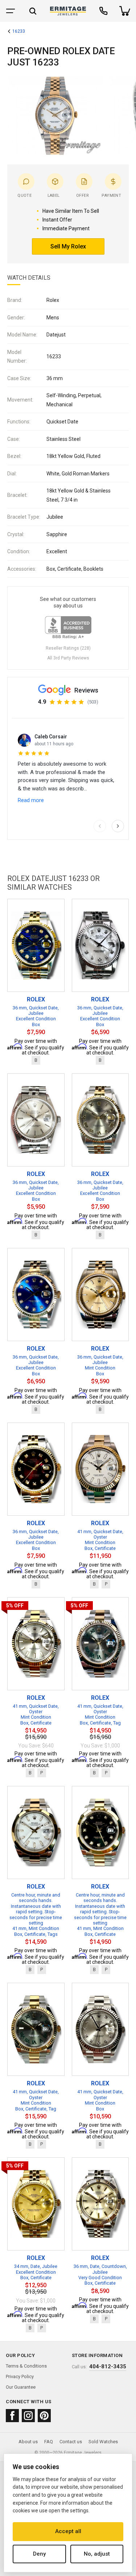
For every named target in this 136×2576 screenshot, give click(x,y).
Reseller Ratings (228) (68, 648)
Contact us (71, 2442)
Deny (39, 2554)
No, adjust (97, 2554)
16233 (19, 31)
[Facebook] (12, 2416)
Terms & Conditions (26, 2366)
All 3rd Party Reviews (68, 658)
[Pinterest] (44, 2416)
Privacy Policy (20, 2376)
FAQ (49, 2442)
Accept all (68, 2531)
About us (28, 2442)
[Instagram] (28, 2416)
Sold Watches (103, 2442)
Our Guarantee (21, 2387)
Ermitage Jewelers (83, 2453)
